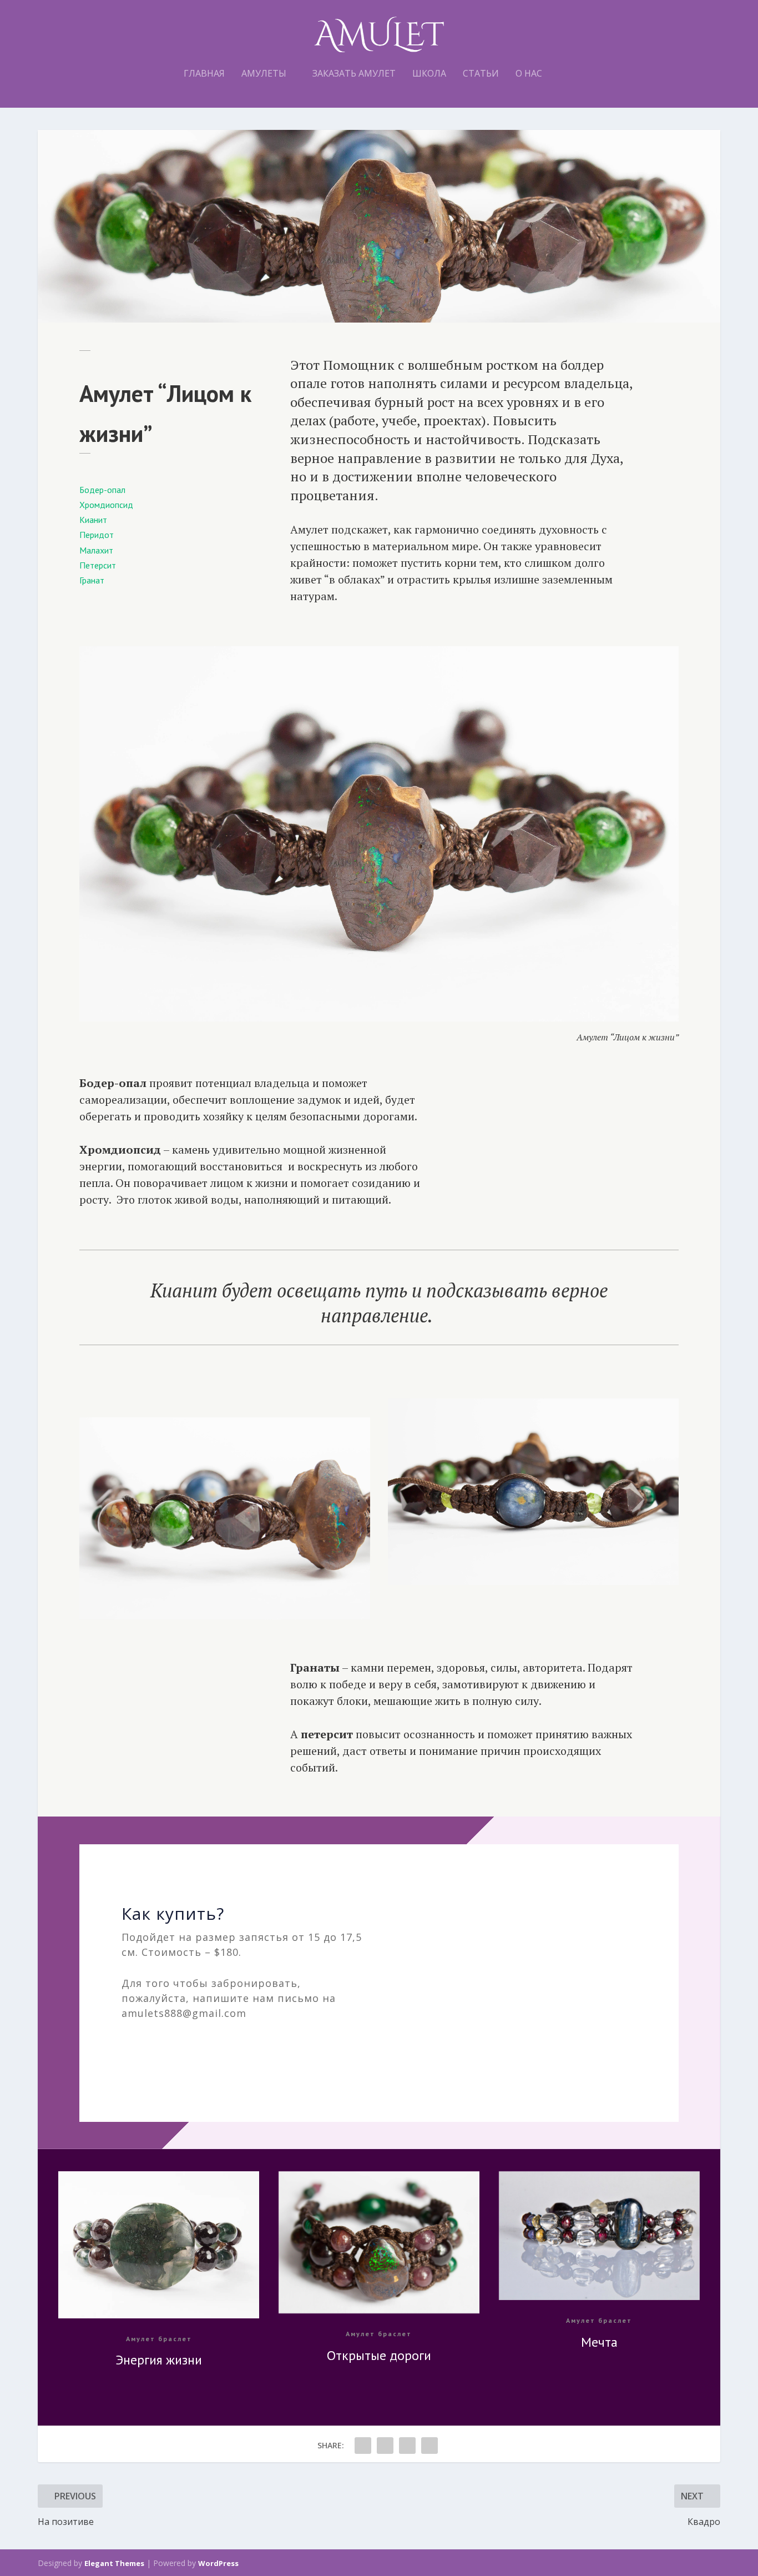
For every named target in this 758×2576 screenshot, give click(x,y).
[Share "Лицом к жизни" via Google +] (385, 2446)
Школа (429, 74)
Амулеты (264, 74)
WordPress (218, 2563)
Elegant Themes (114, 2563)
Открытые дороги (379, 2355)
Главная (204, 74)
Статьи (481, 74)
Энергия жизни (159, 2360)
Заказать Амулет (354, 74)
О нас (529, 74)
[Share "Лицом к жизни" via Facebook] (363, 2446)
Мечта (599, 2342)
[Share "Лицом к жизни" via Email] (429, 2446)
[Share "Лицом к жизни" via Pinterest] (407, 2446)
